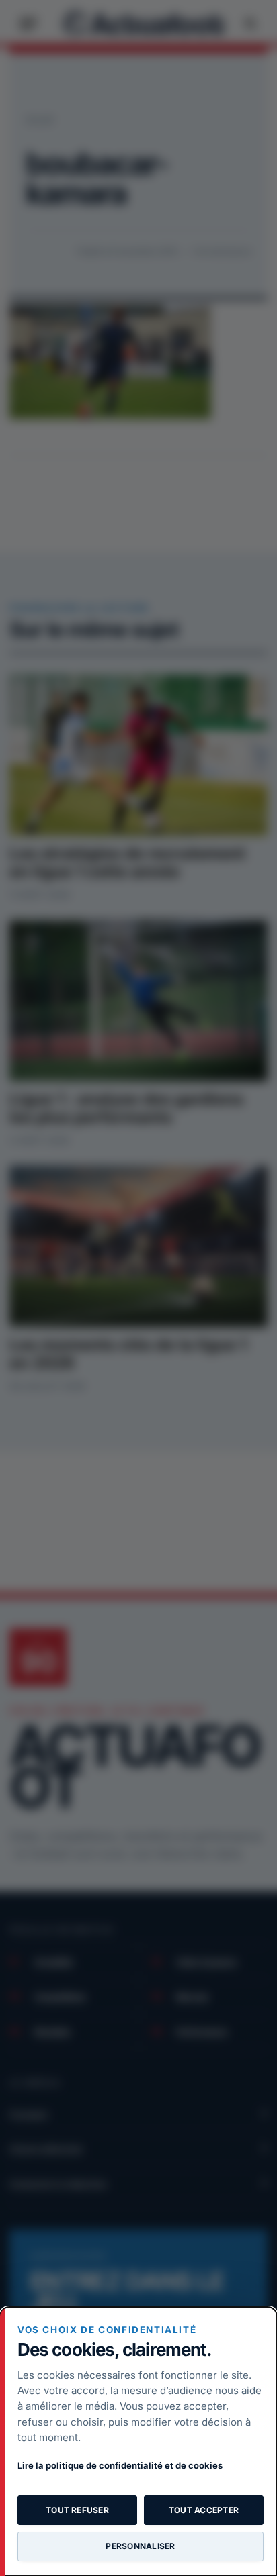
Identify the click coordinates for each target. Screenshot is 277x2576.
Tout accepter (204, 2510)
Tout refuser (77, 2510)
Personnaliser (140, 2546)
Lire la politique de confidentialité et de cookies (120, 2465)
